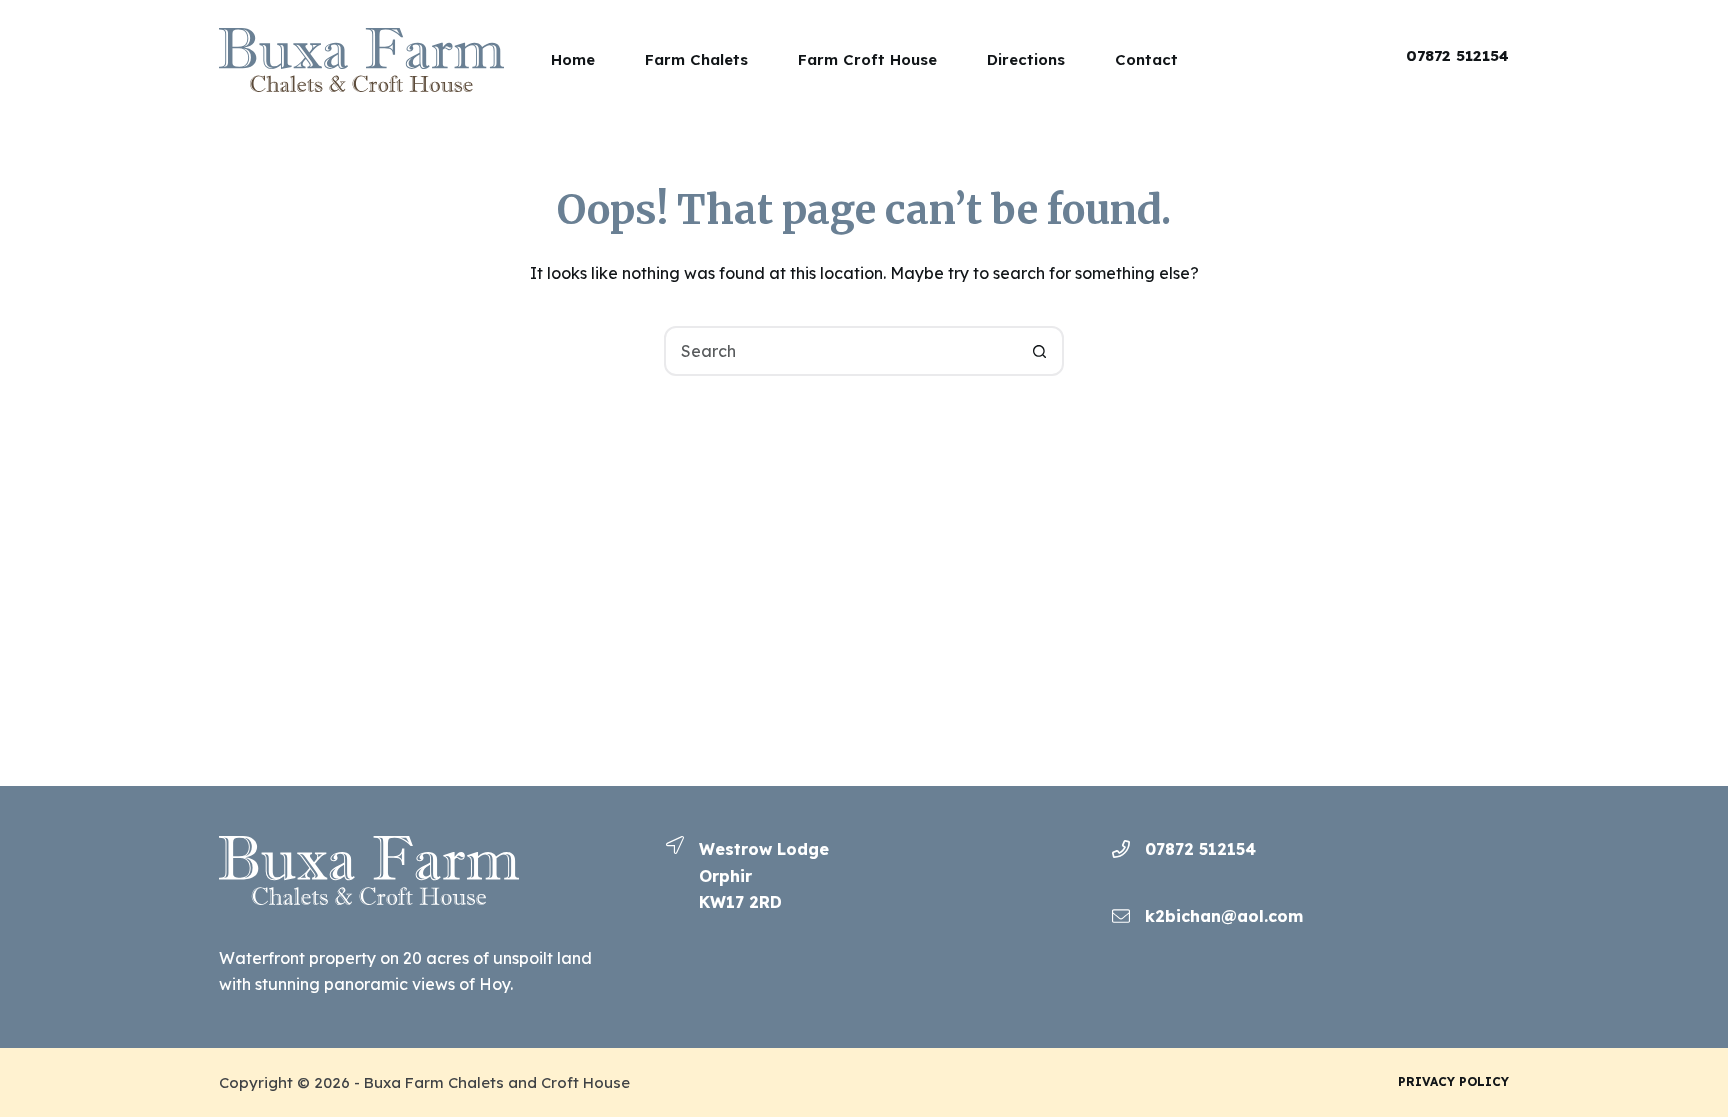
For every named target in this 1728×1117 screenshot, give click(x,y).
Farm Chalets (696, 59)
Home (573, 59)
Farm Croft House (867, 59)
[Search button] (1039, 351)
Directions (1026, 59)
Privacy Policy (1453, 1081)
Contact (1146, 59)
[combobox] (841, 351)
